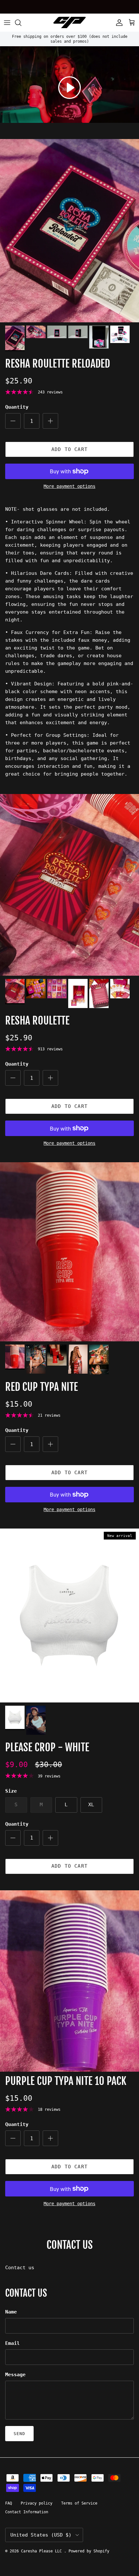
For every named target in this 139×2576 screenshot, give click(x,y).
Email (12, 2343)
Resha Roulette (37, 1021)
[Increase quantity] (50, 421)
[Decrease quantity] (13, 421)
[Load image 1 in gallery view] (69, 231)
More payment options (69, 486)
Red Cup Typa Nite (42, 1387)
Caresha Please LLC (43, 2551)
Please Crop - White (47, 1747)
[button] (69, 88)
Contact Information (27, 2512)
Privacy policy (37, 2503)
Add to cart (69, 449)
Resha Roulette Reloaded (58, 364)
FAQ (9, 2503)
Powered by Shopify (89, 2551)
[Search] (21, 23)
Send (19, 2434)
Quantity (17, 407)
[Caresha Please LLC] (69, 22)
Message (15, 2375)
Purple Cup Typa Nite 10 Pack (66, 2081)
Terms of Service (79, 2503)
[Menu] (7, 23)
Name (11, 2312)
